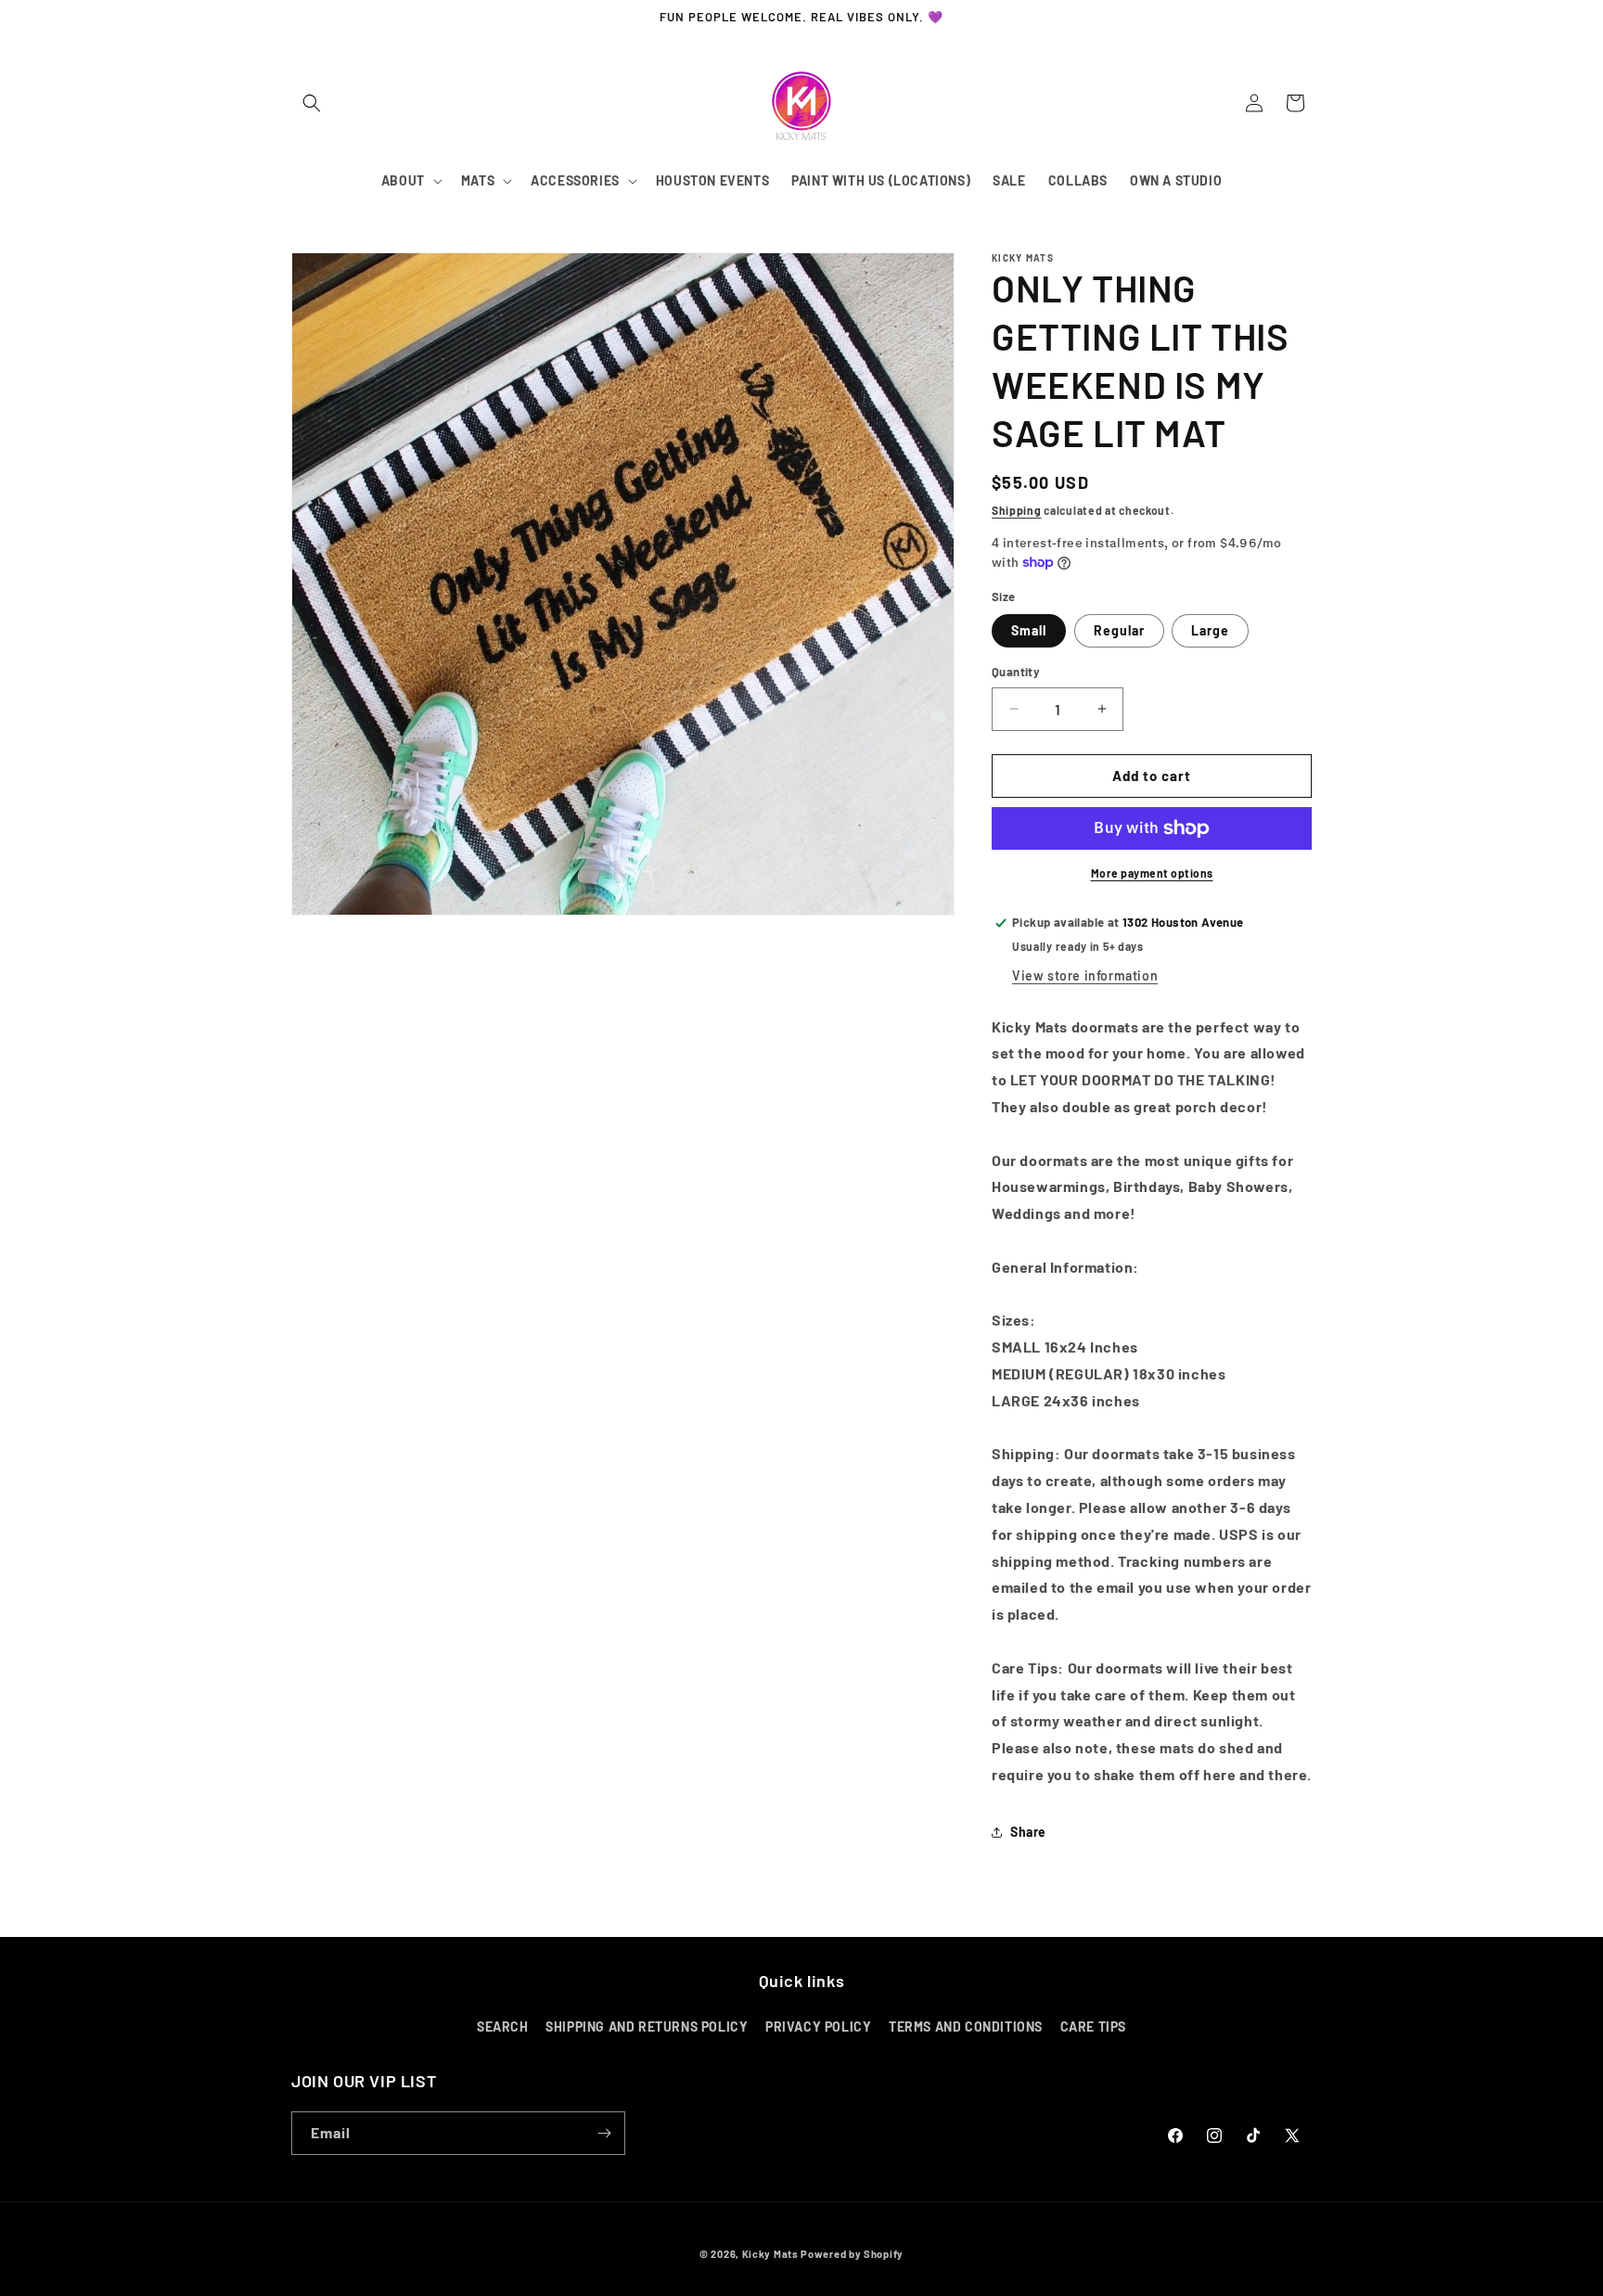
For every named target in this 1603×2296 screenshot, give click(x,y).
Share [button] (1028, 1832)
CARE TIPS (1093, 2027)
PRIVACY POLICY (818, 2027)
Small (1029, 630)
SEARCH (503, 2027)
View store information (1085, 975)
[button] (312, 103)
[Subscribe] (604, 2133)
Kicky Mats (770, 2254)
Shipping (1017, 510)
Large (1210, 630)
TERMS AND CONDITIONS (966, 2027)
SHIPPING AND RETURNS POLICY (647, 2027)
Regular (1119, 630)
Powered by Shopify (852, 2254)
